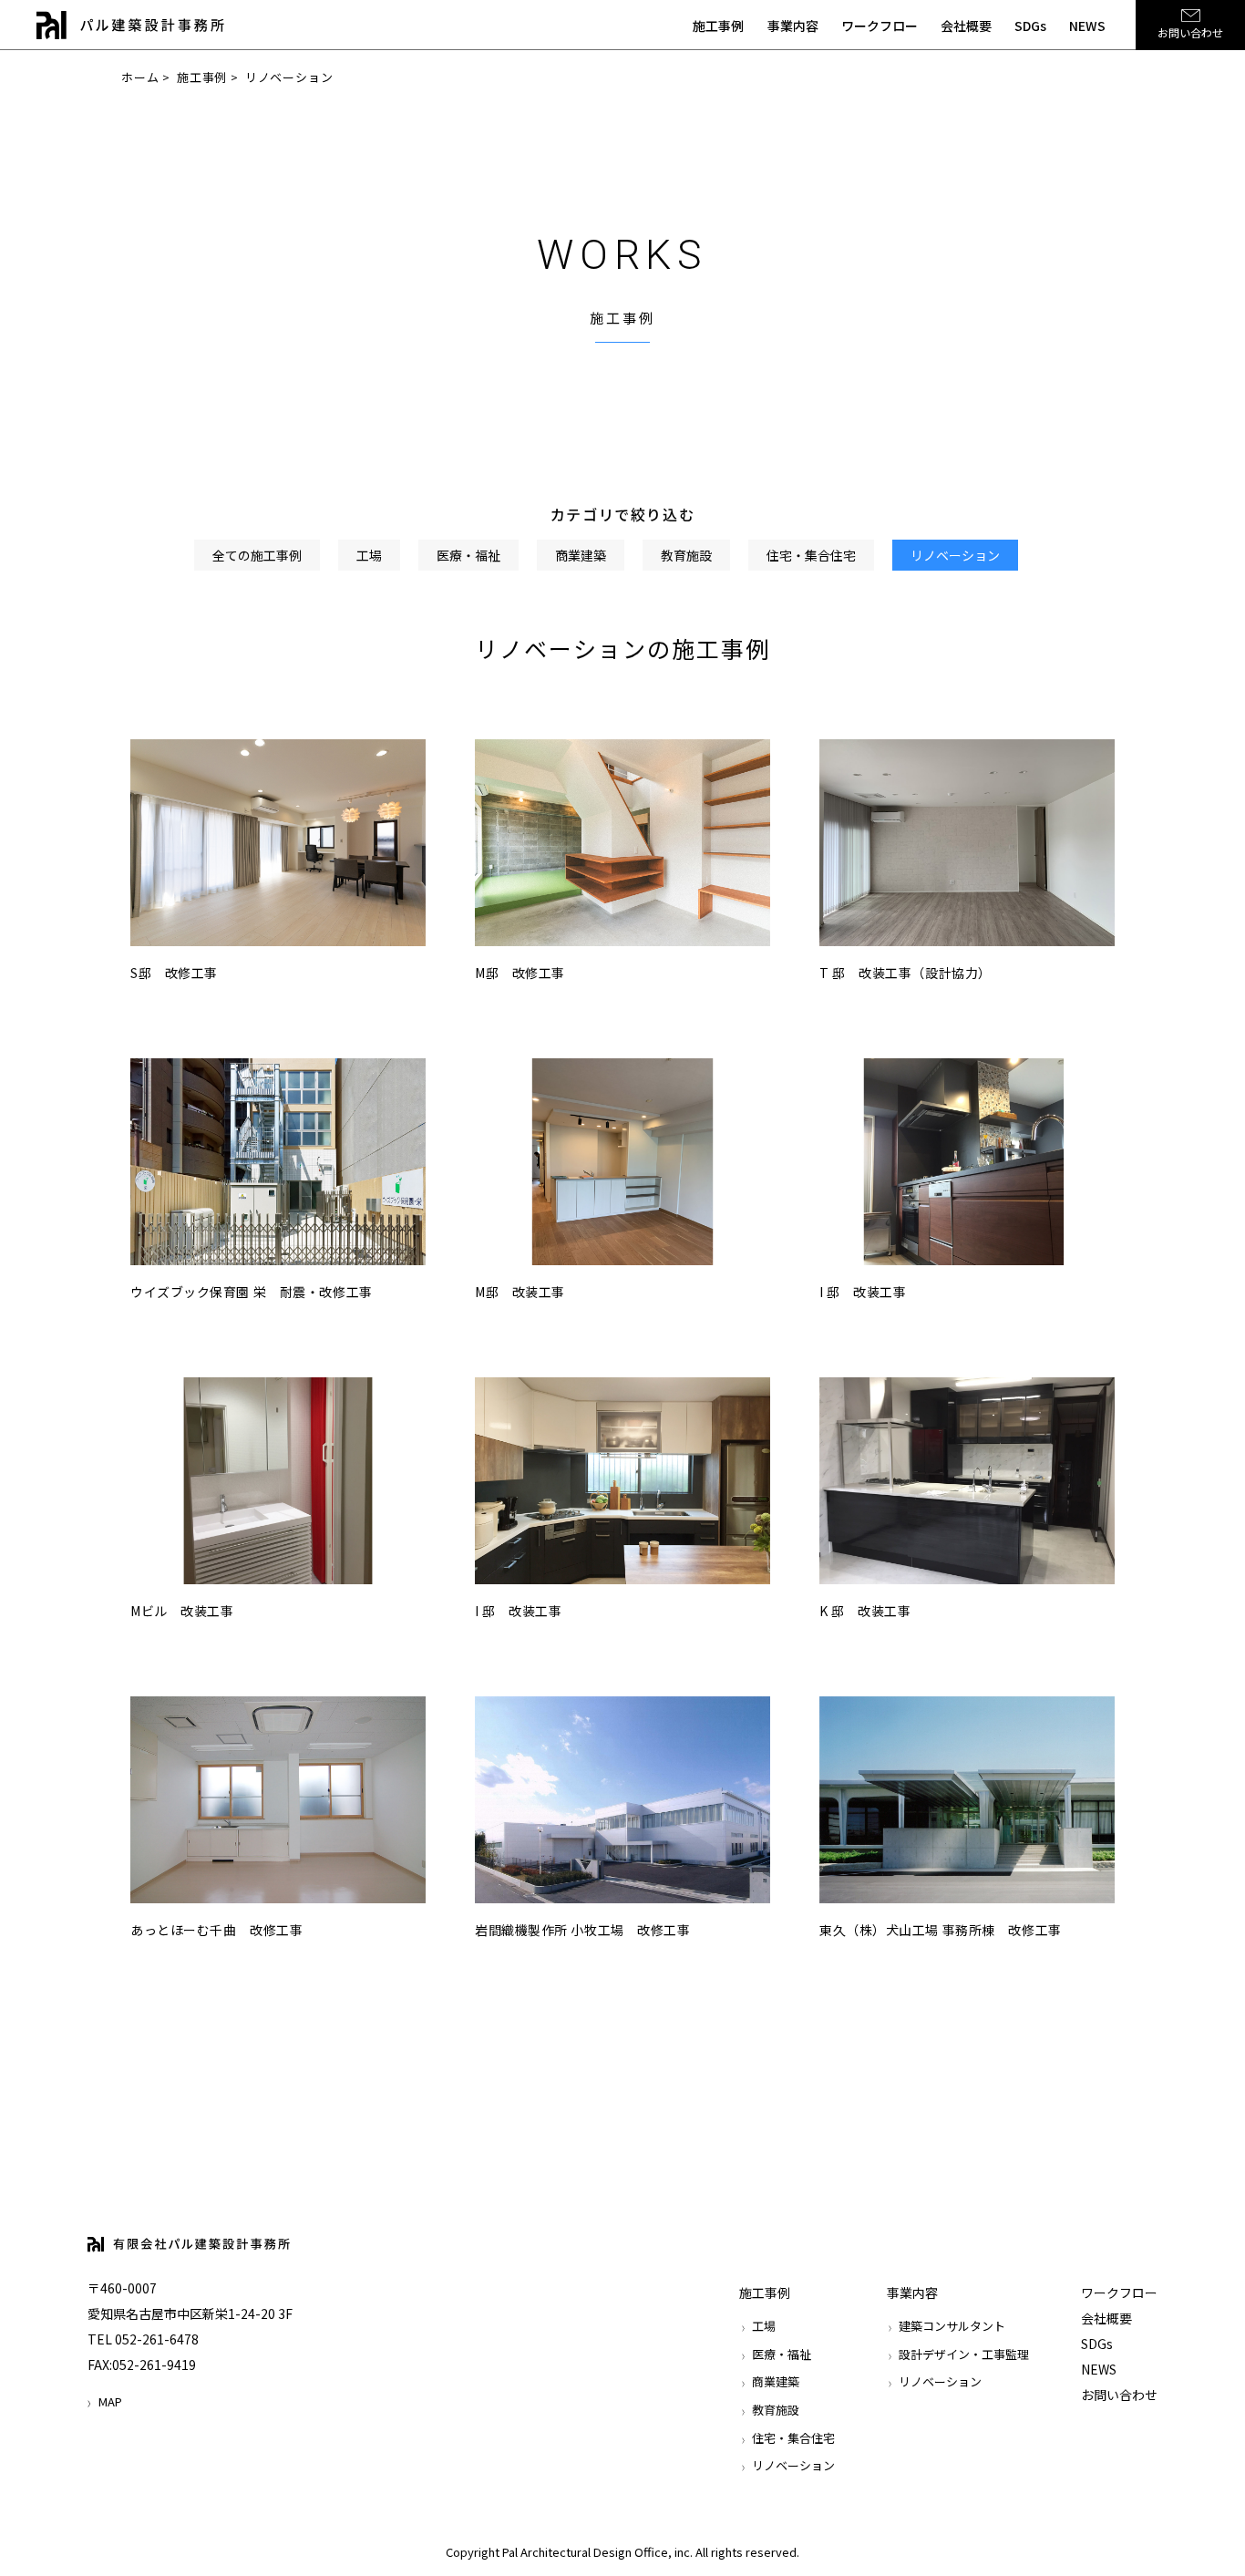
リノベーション (955, 555)
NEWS (1087, 26)
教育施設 (686, 555)
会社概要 (966, 26)
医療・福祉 (468, 555)
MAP (110, 2401)
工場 (369, 555)
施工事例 (718, 26)
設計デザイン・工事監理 (964, 2354)
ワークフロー (880, 26)
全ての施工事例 (257, 555)
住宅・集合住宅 (811, 555)
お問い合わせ (1190, 32)
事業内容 (793, 26)
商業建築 (581, 555)
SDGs (1030, 26)
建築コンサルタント (952, 2326)
